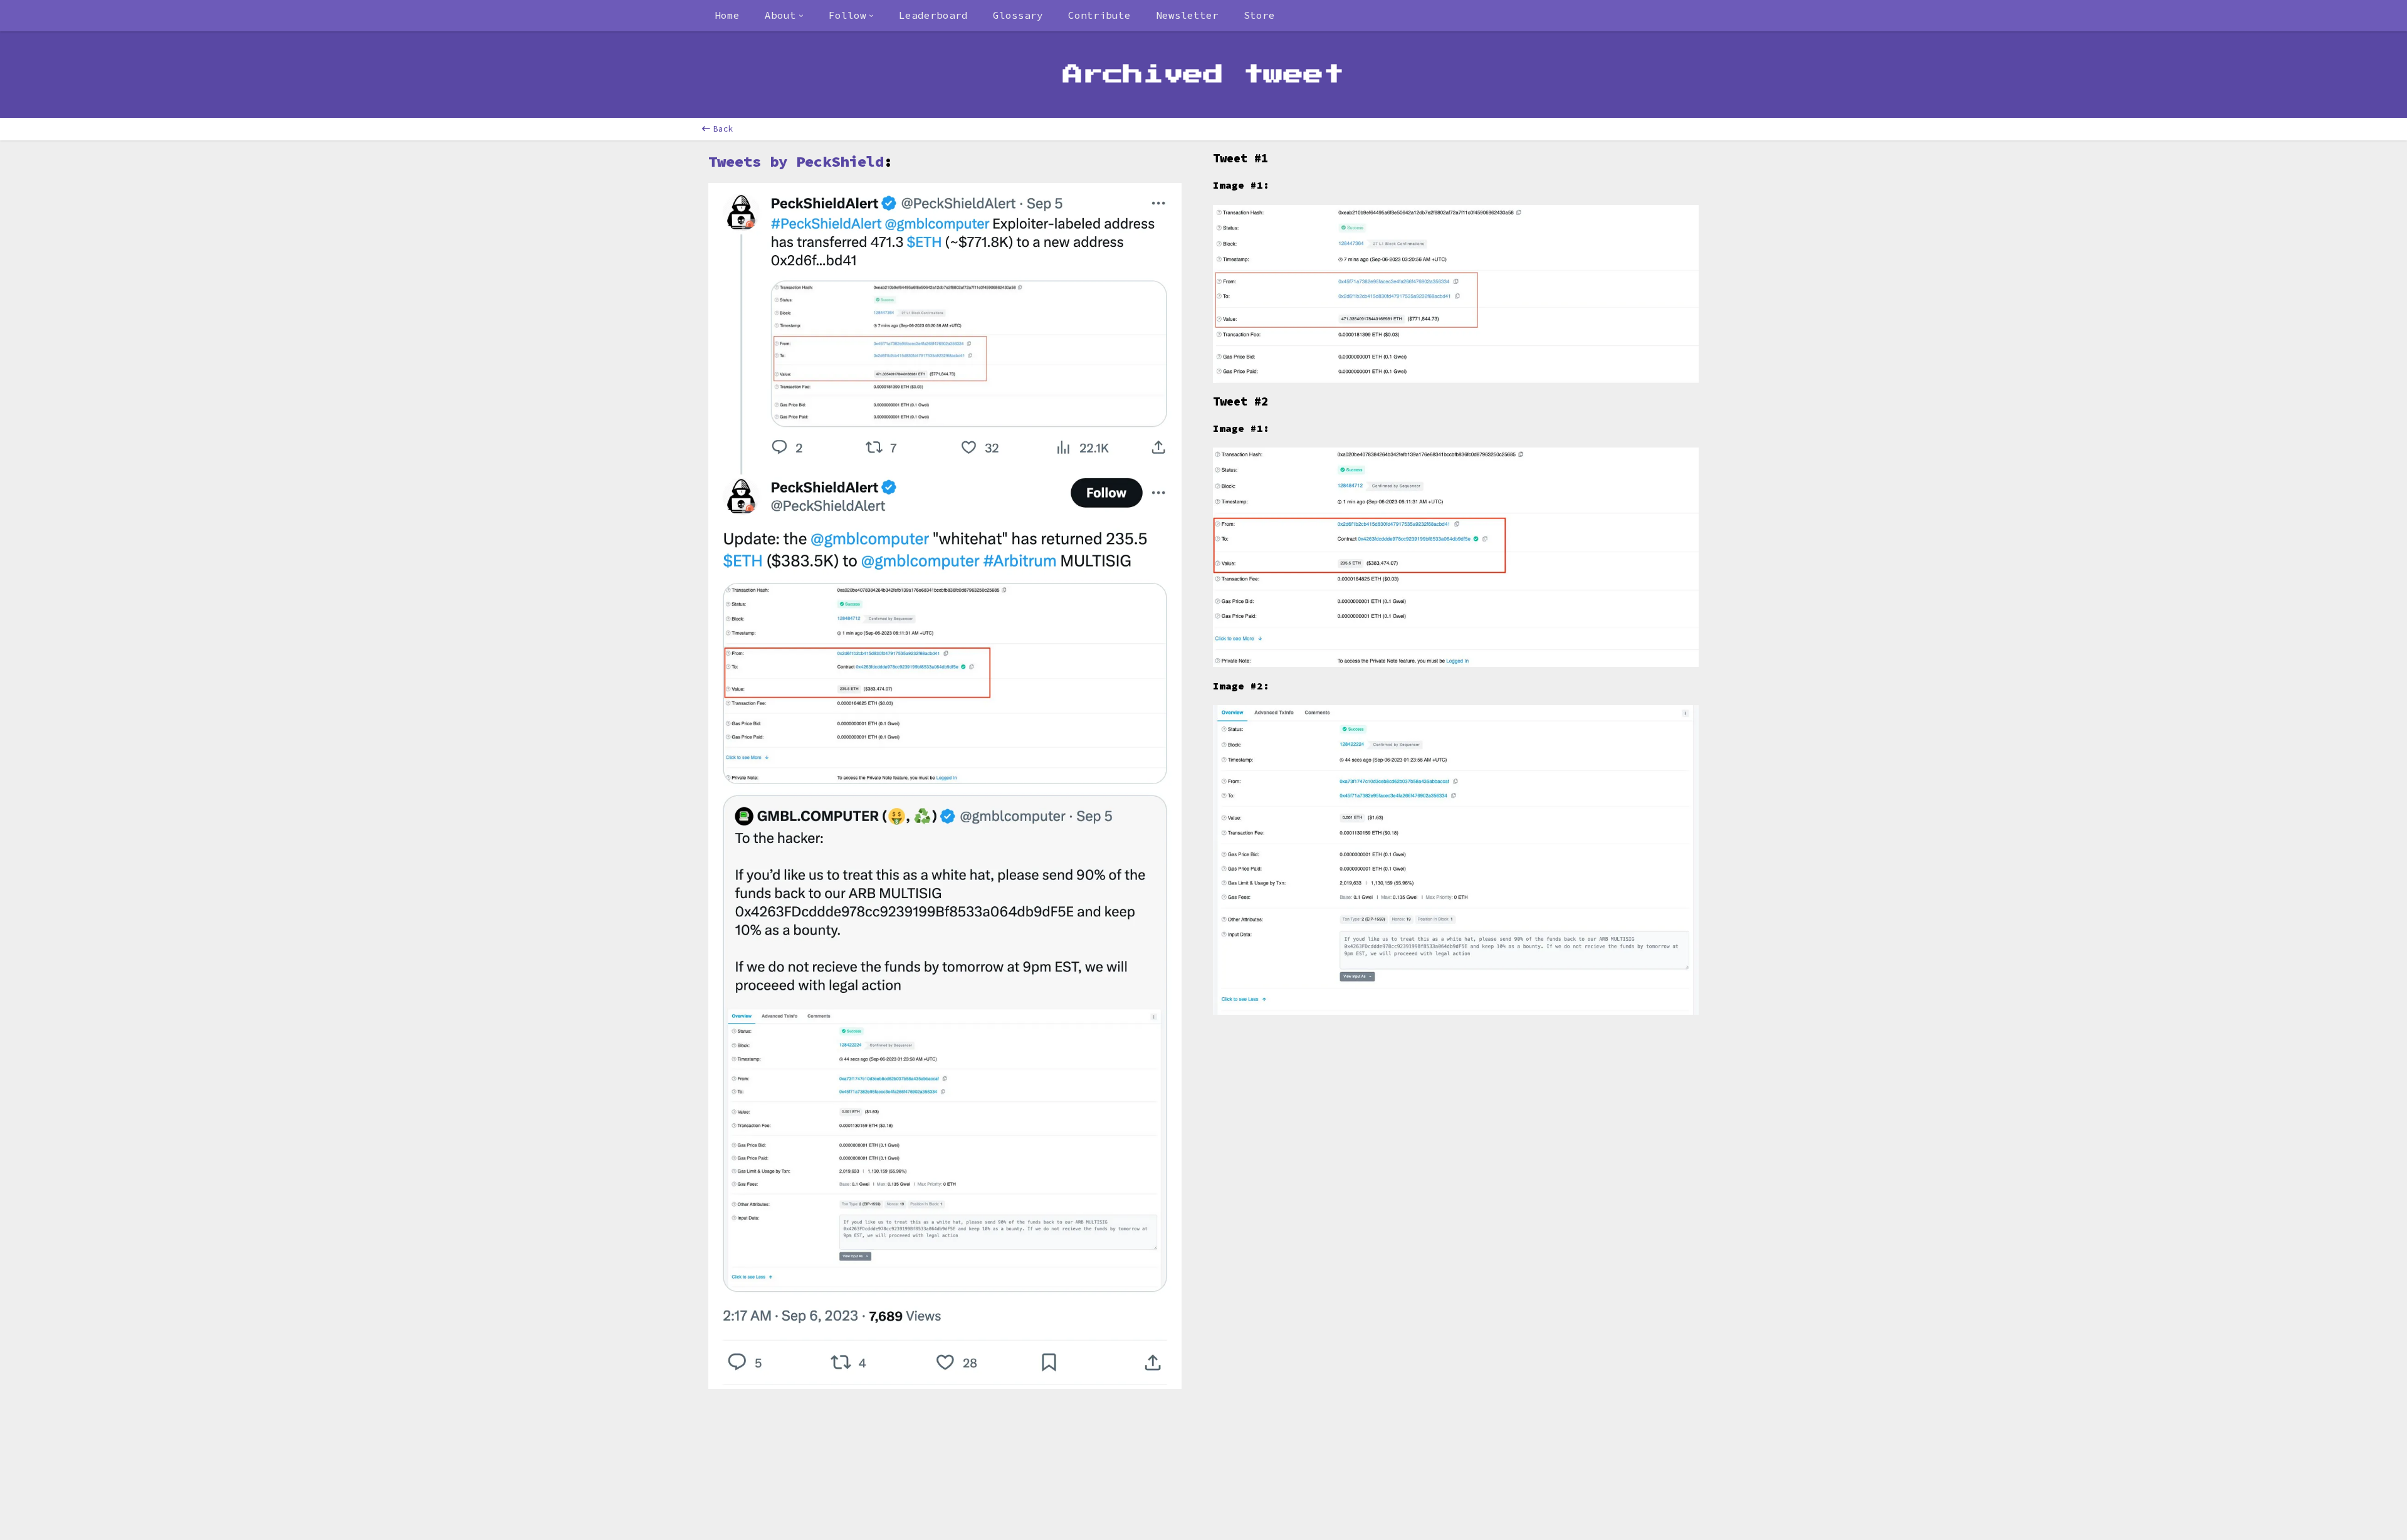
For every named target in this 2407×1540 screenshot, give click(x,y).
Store (1259, 15)
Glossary (1018, 15)
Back (723, 129)
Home (727, 15)
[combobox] (784, 16)
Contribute (1099, 15)
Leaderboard (933, 15)
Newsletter (1187, 15)
